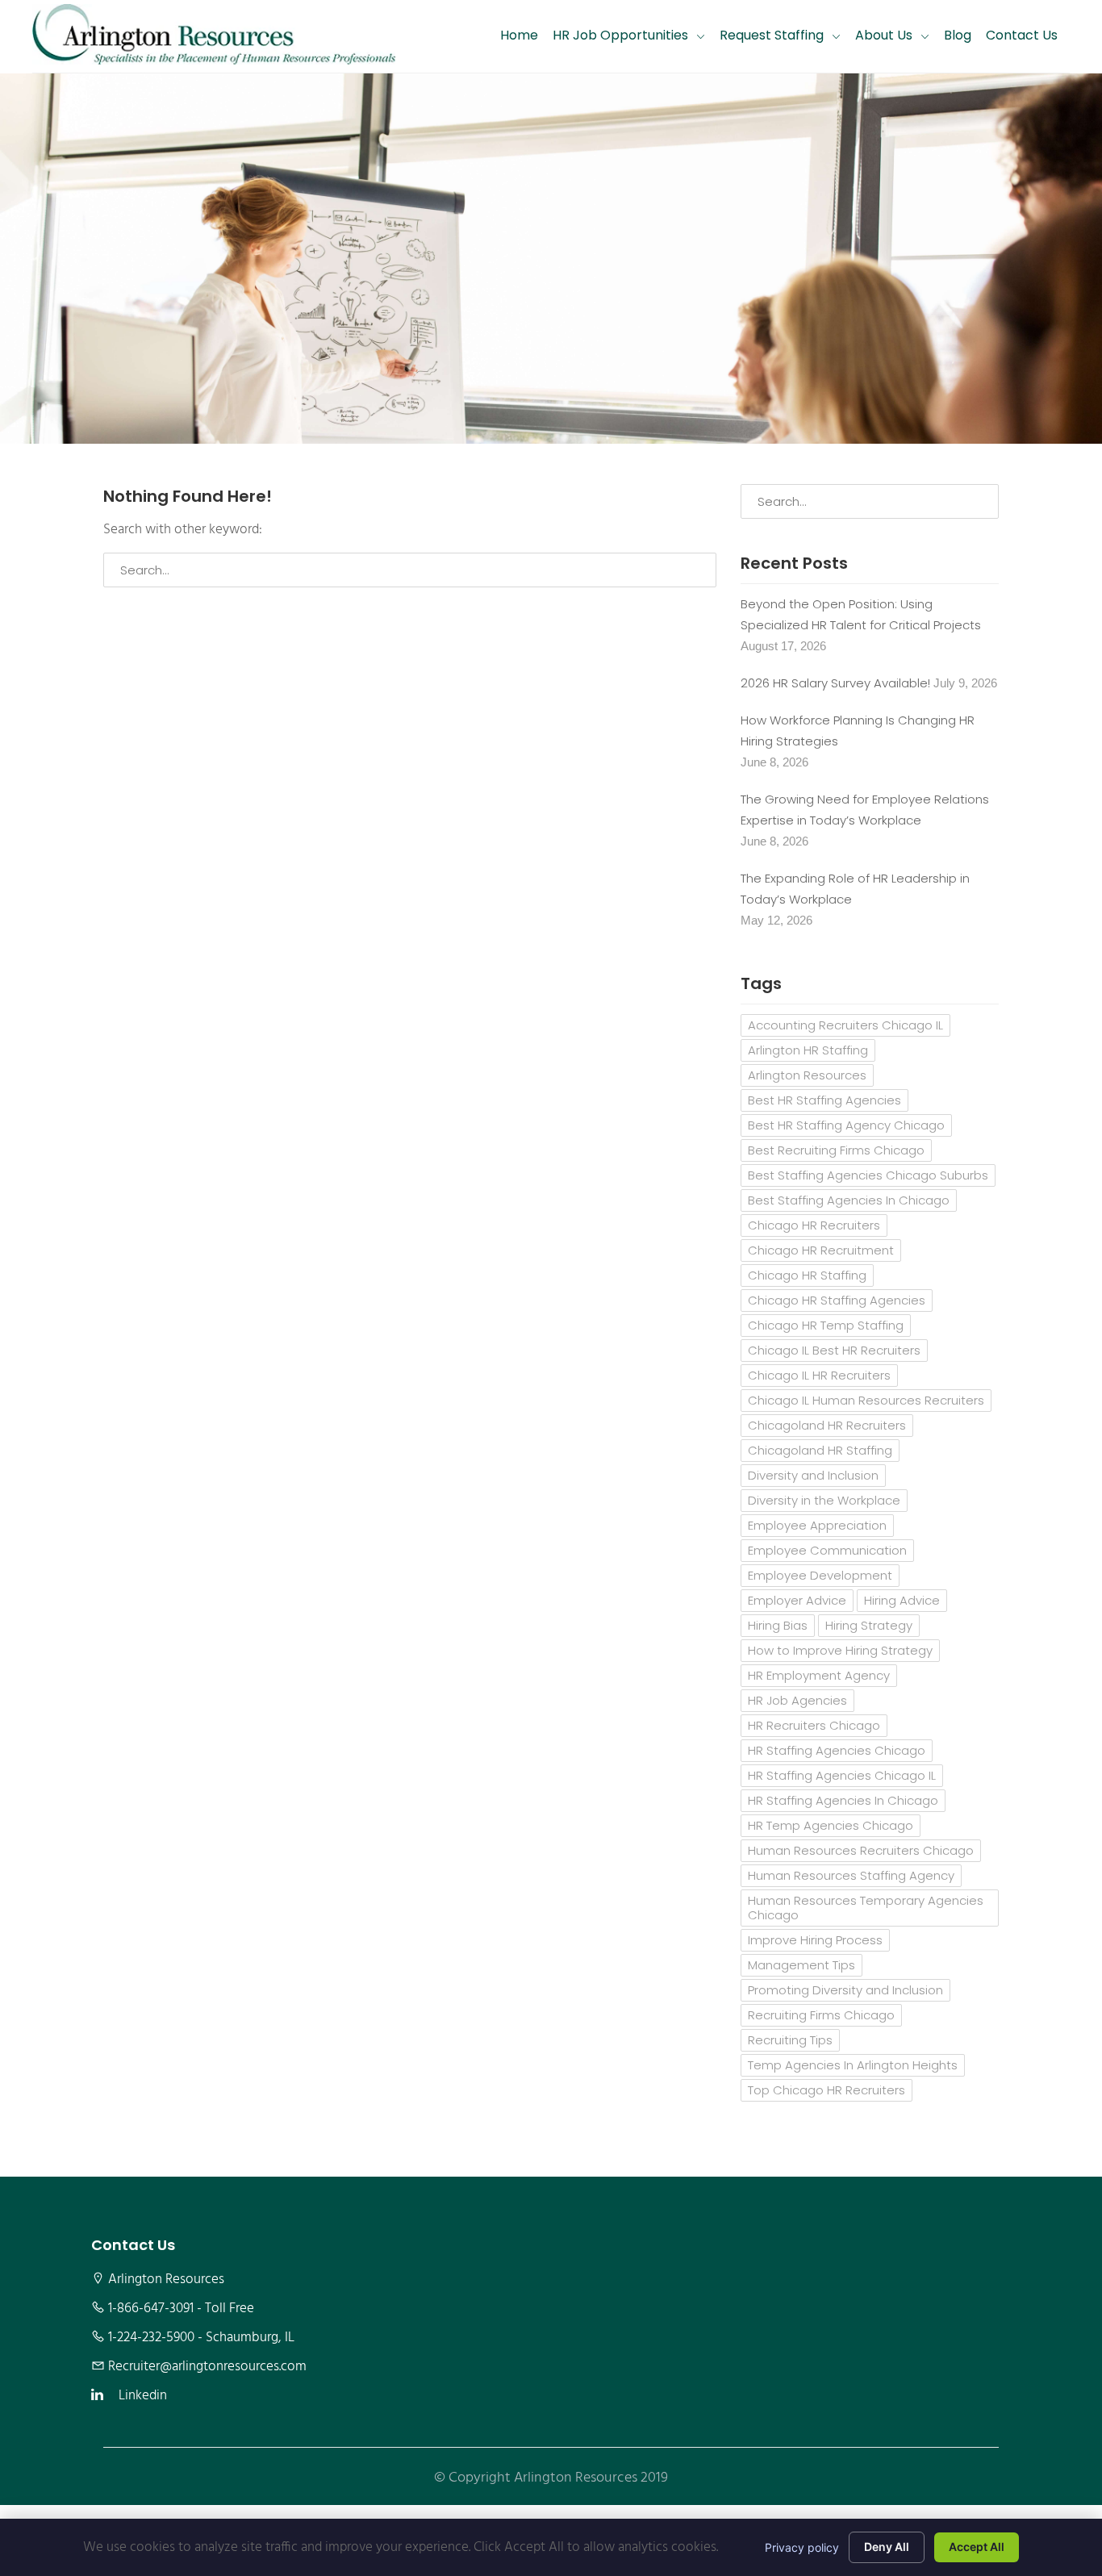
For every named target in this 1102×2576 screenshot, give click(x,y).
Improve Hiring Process (815, 1940)
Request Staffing (772, 35)
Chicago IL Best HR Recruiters (834, 1350)
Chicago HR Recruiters (814, 1225)
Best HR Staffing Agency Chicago (846, 1125)
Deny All (887, 2547)
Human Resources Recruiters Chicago (861, 1850)
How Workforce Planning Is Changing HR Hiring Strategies (858, 731)
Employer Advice (797, 1600)
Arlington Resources (807, 1075)
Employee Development (820, 1575)
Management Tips (801, 1965)
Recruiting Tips (790, 2040)
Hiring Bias (778, 1625)
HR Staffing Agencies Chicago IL (842, 1775)
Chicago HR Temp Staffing (826, 1325)
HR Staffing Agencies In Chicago (843, 1800)
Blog (958, 35)
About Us (884, 35)
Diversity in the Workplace (824, 1500)
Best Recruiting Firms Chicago (836, 1150)
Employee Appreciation (817, 1525)
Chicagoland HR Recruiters (827, 1425)
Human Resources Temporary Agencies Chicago (866, 1908)
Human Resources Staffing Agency (851, 1875)
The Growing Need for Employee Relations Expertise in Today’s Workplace (865, 810)
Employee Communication (827, 1550)
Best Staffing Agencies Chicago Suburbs (868, 1175)
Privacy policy (802, 2547)
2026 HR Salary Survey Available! (835, 683)
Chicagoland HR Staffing (820, 1450)
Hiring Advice (902, 1600)
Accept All (977, 2547)
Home (519, 35)
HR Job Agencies (797, 1700)
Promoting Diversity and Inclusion (845, 1990)
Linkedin (143, 2396)
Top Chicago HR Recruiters (826, 2090)
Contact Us (1022, 35)
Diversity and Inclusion (813, 1475)
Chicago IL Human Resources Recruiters (866, 1400)
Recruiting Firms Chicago (821, 2015)
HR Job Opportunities (620, 35)
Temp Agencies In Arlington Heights (853, 2065)
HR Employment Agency (819, 1675)
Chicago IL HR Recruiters (819, 1375)
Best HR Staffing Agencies (824, 1100)
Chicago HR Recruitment (821, 1250)
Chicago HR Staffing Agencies (837, 1300)
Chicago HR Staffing (807, 1275)
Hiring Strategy (869, 1625)
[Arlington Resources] (214, 36)
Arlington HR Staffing (808, 1050)
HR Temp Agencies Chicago (831, 1825)
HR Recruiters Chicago (814, 1725)
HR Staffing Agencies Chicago (837, 1750)
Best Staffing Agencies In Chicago (849, 1200)
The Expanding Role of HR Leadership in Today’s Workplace (855, 889)
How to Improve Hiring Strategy (840, 1650)
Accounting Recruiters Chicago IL (845, 1025)
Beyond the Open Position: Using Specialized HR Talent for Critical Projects (861, 614)
